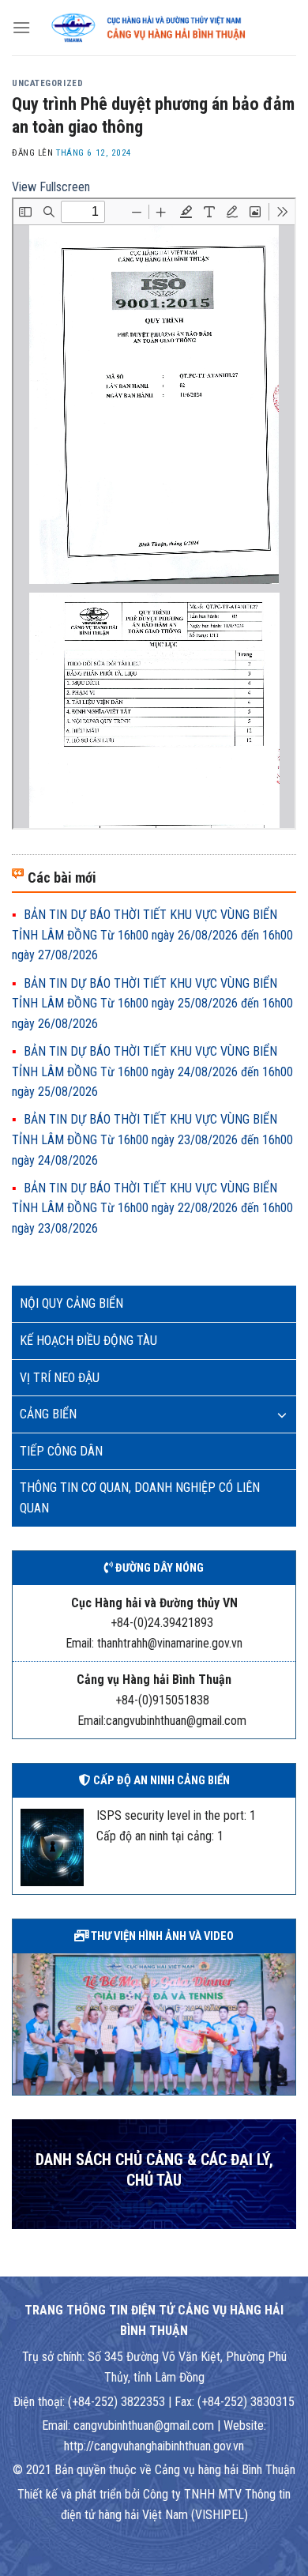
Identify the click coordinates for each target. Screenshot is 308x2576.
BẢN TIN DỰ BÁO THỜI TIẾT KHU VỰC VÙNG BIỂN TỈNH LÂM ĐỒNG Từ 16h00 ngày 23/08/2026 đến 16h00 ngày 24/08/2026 (152, 1139)
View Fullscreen (51, 187)
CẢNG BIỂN (48, 1414)
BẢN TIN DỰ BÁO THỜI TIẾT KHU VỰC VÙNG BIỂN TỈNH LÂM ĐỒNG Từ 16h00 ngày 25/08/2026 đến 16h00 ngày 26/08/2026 (152, 1004)
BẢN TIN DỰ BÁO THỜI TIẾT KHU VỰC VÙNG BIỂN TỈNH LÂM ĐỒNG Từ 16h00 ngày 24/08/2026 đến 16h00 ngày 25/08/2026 (152, 1071)
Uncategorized (47, 83)
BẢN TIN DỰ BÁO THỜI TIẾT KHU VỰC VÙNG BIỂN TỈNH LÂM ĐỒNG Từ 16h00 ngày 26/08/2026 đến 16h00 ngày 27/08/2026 (152, 935)
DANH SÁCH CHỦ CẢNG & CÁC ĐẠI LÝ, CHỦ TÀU (154, 2170)
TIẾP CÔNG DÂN (61, 1451)
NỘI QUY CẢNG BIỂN (71, 1303)
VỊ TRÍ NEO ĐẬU (60, 1378)
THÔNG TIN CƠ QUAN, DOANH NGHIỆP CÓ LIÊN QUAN (140, 1498)
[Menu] (21, 27)
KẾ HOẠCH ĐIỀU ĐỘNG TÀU (88, 1341)
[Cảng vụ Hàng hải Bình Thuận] (163, 28)
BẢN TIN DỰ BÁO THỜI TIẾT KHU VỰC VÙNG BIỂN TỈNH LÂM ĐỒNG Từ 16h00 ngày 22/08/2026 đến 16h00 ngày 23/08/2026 (152, 1208)
